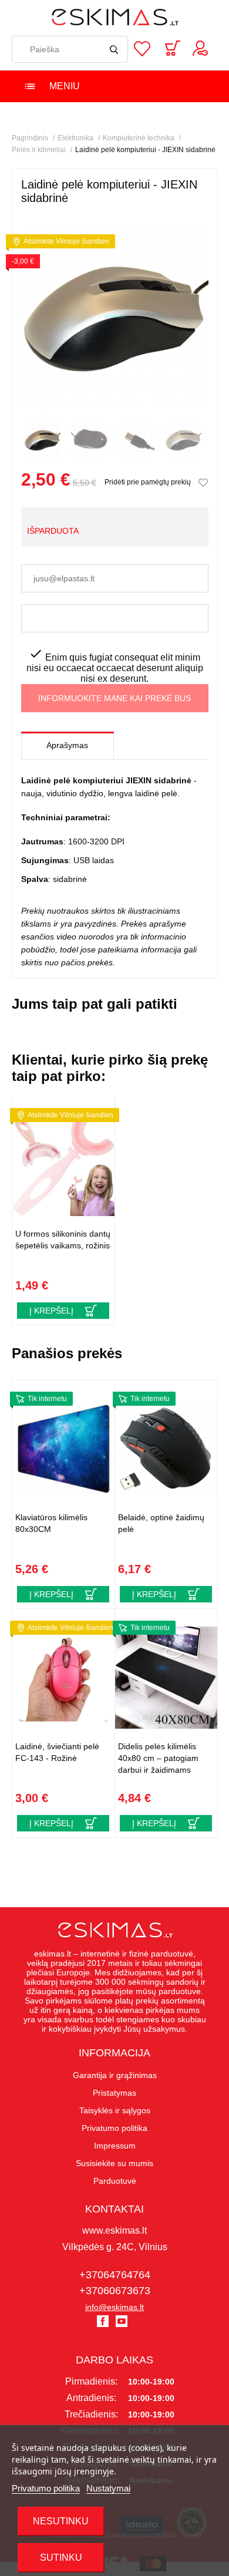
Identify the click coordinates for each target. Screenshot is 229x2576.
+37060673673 (115, 2291)
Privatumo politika (46, 2488)
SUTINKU (61, 2558)
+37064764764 (115, 2275)
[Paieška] (114, 49)
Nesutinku (61, 2521)
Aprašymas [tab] (67, 745)
